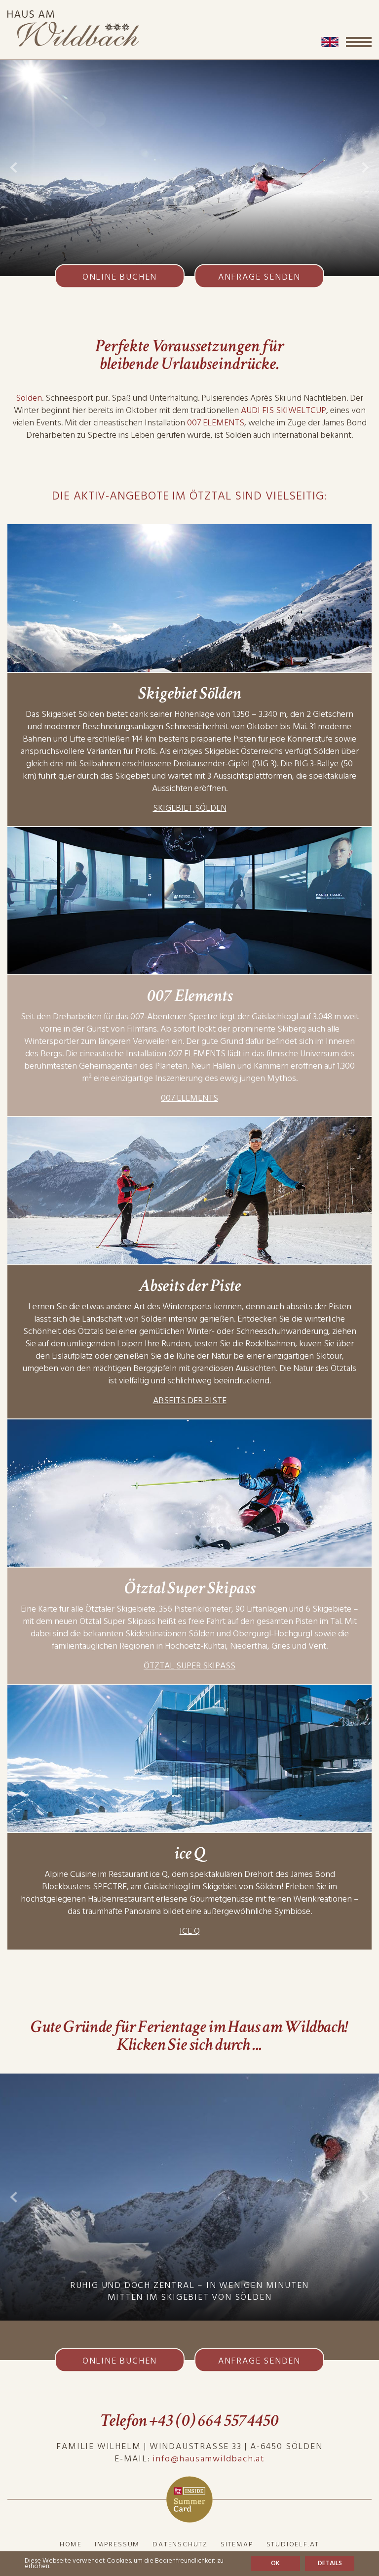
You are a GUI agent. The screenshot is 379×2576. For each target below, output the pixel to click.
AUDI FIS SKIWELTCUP (284, 410)
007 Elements (189, 1098)
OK (275, 2563)
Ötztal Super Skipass (189, 1666)
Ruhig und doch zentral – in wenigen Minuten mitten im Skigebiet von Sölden (189, 2291)
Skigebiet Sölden (190, 808)
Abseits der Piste (190, 1400)
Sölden (29, 398)
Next (365, 167)
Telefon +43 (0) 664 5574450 (189, 2421)
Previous (14, 167)
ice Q (190, 1931)
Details (330, 2563)
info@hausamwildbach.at (209, 2459)
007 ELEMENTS (216, 423)
